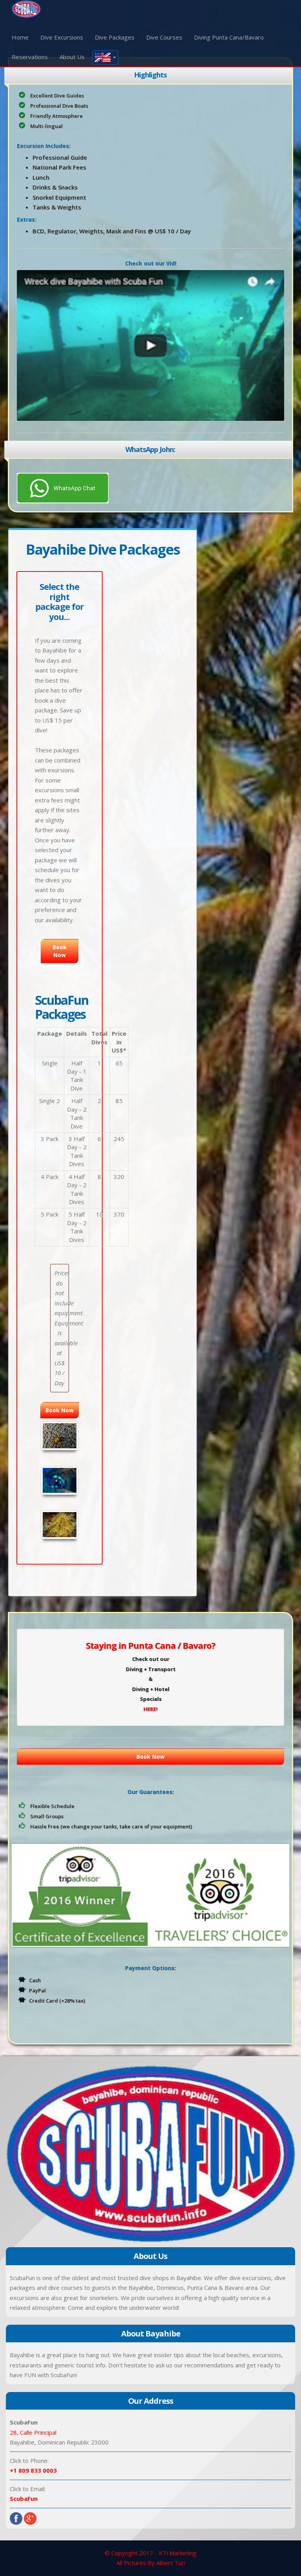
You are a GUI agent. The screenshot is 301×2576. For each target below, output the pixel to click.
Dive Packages (115, 37)
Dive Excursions (62, 37)
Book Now (150, 1757)
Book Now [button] (60, 951)
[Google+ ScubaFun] (30, 2518)
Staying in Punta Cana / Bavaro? (150, 1645)
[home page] (26, 8)
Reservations (30, 57)
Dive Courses (164, 37)
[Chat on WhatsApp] (63, 487)
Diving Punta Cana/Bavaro (229, 37)
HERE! (150, 1709)
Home (20, 37)
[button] (105, 57)
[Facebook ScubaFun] (16, 2518)
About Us (72, 57)
